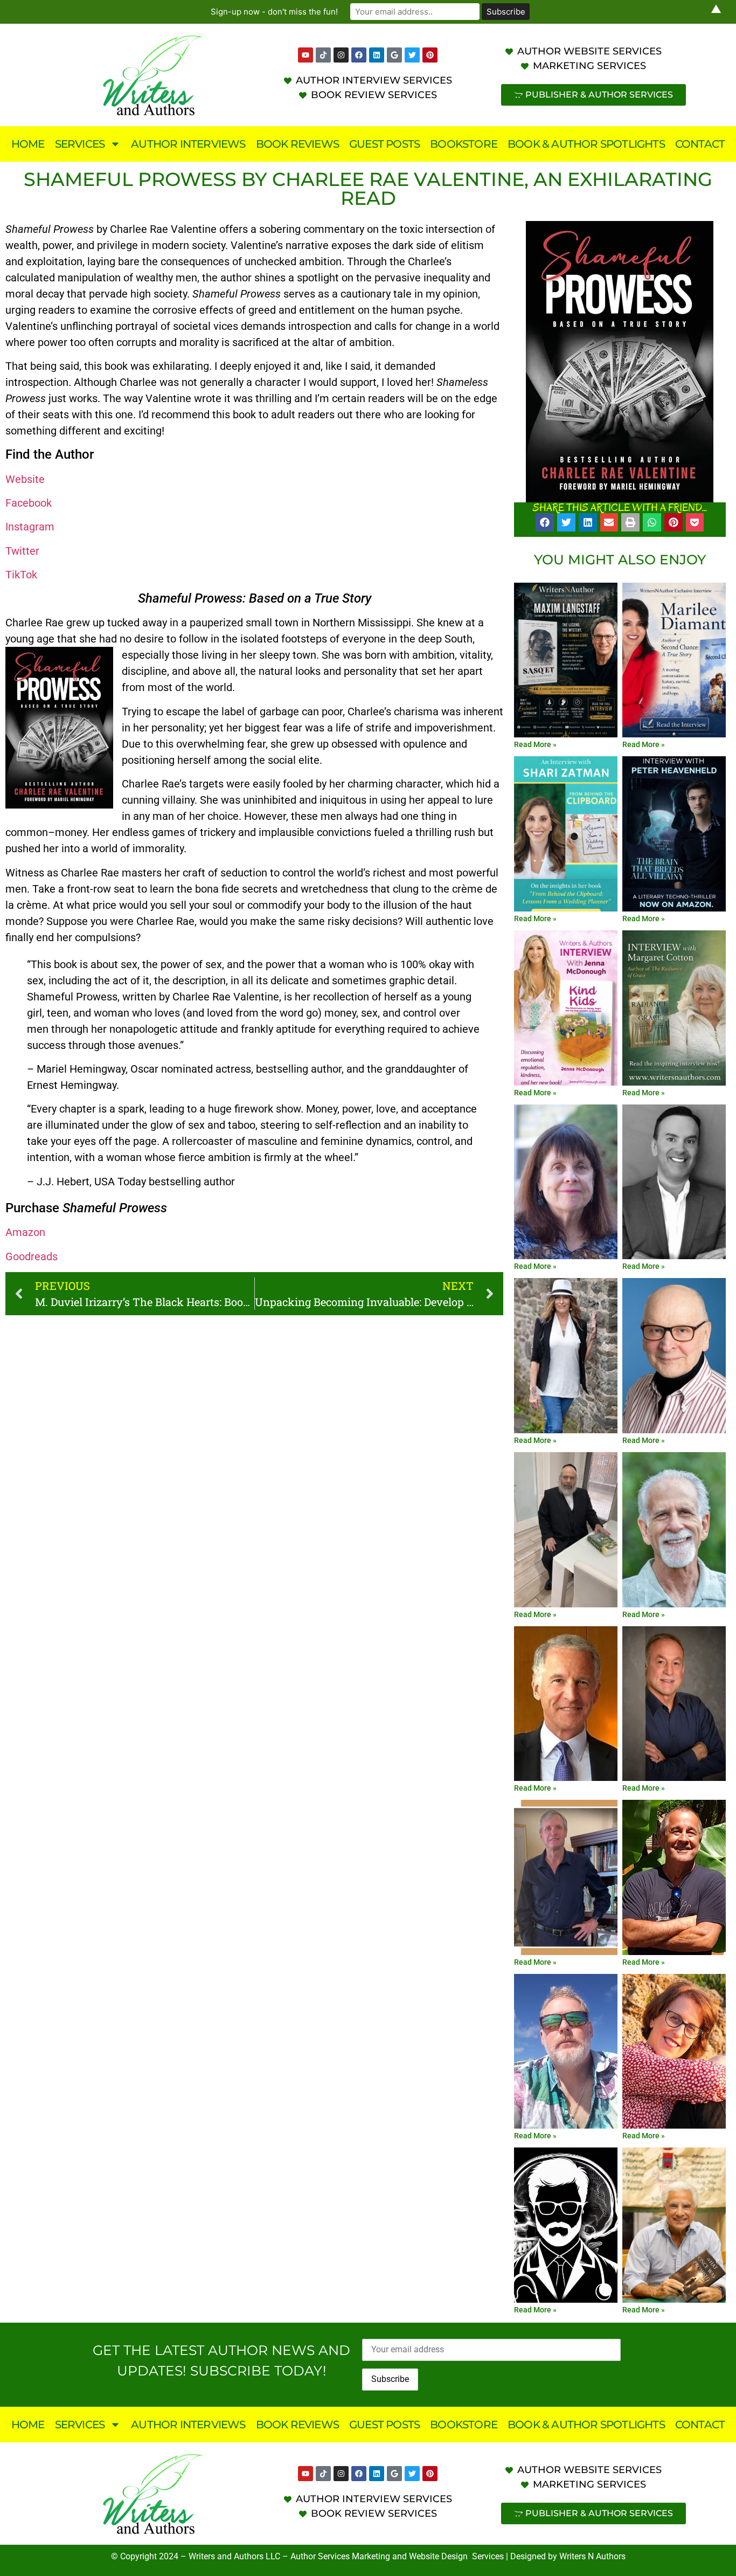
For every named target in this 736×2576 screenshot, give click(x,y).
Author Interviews (188, 144)
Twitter (22, 551)
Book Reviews (297, 144)
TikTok (21, 575)
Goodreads (32, 1256)
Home (28, 144)
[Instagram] (341, 55)
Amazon (25, 1232)
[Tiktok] (323, 55)
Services (80, 144)
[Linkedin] (377, 55)
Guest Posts (384, 144)
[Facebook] (359, 55)
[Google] (394, 55)
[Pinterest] (430, 55)
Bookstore (464, 144)
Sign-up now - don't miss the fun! (274, 12)
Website (25, 479)
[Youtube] (305, 55)
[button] (545, 522)
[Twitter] (412, 55)
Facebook (29, 503)
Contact (700, 144)
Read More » (535, 744)
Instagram (30, 527)
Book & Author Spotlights (586, 144)
